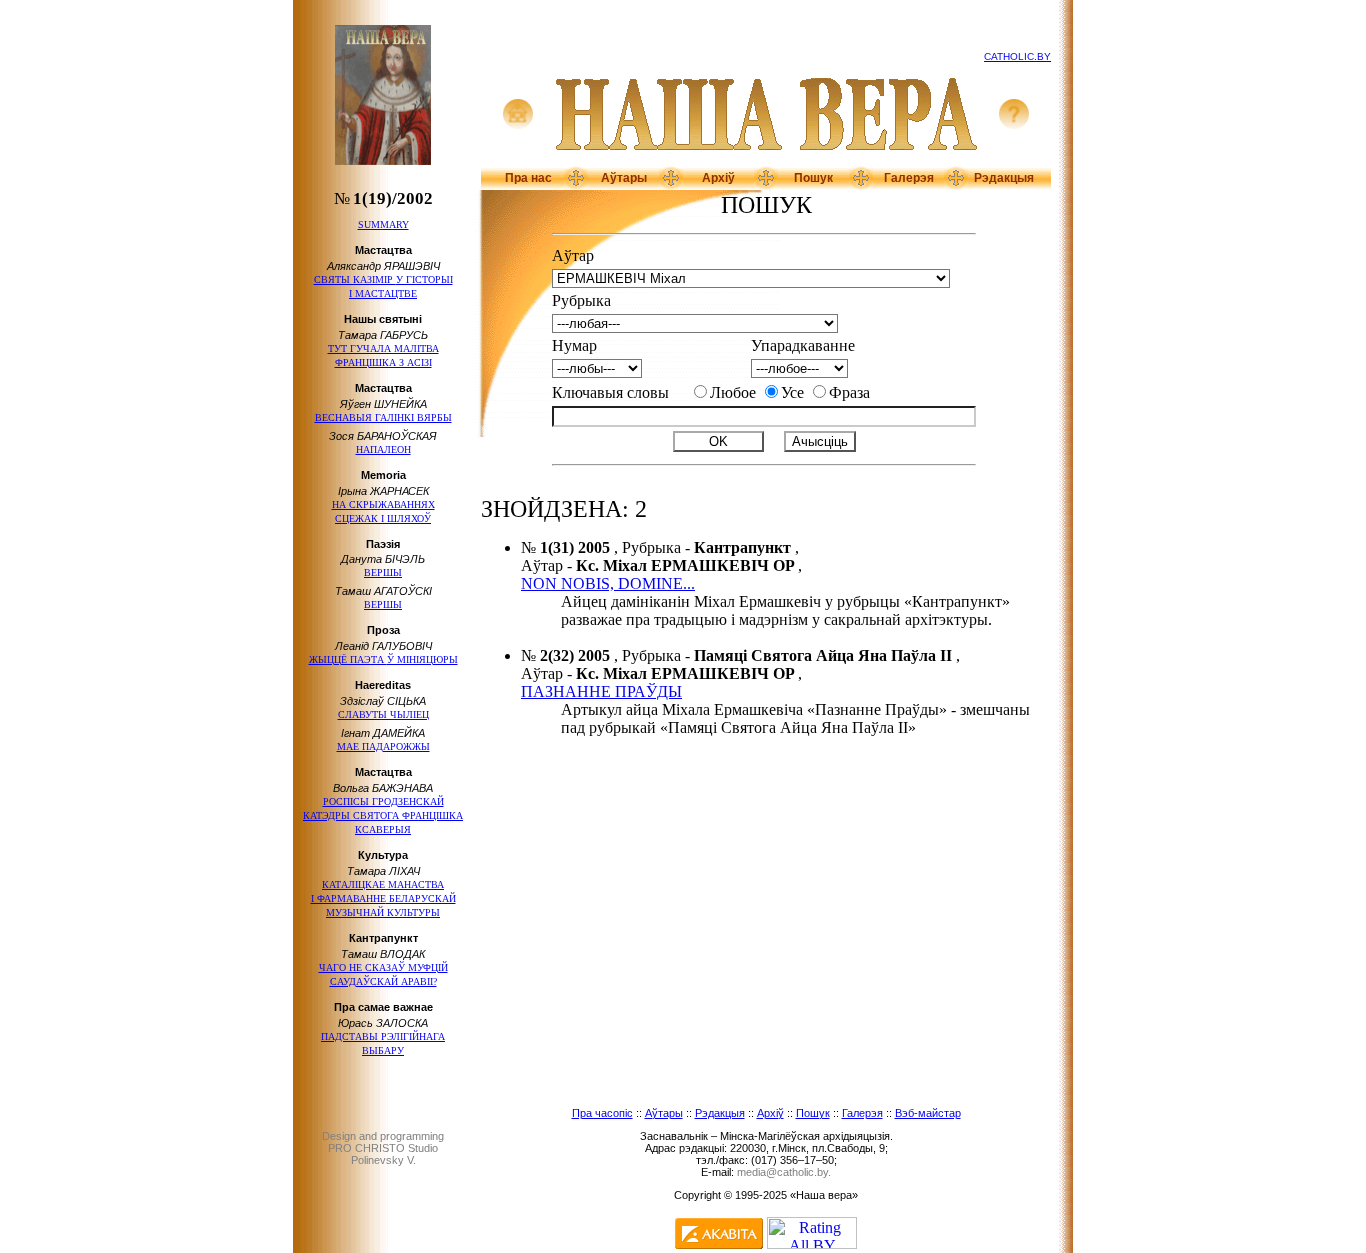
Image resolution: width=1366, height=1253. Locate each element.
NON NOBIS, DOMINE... (608, 583)
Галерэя (909, 178)
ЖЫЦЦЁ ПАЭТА (383, 659)
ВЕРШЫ (383, 572)
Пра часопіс (602, 1113)
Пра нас (528, 178)
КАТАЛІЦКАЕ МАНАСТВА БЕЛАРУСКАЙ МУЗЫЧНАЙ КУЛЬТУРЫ (383, 898)
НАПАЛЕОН (383, 449)
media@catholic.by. (784, 1172)
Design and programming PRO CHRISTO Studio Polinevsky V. (383, 1148)
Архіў (718, 178)
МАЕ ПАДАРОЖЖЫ (383, 746)
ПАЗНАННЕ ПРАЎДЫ (601, 691)
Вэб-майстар (928, 1113)
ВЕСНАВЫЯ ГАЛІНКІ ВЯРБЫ (383, 417)
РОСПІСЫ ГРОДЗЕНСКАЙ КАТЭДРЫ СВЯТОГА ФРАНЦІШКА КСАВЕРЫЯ (383, 815)
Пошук (813, 178)
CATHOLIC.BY (1017, 56)
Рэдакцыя (1004, 178)
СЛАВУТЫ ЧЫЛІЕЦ (383, 714)
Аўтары (624, 178)
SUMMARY (383, 224)
